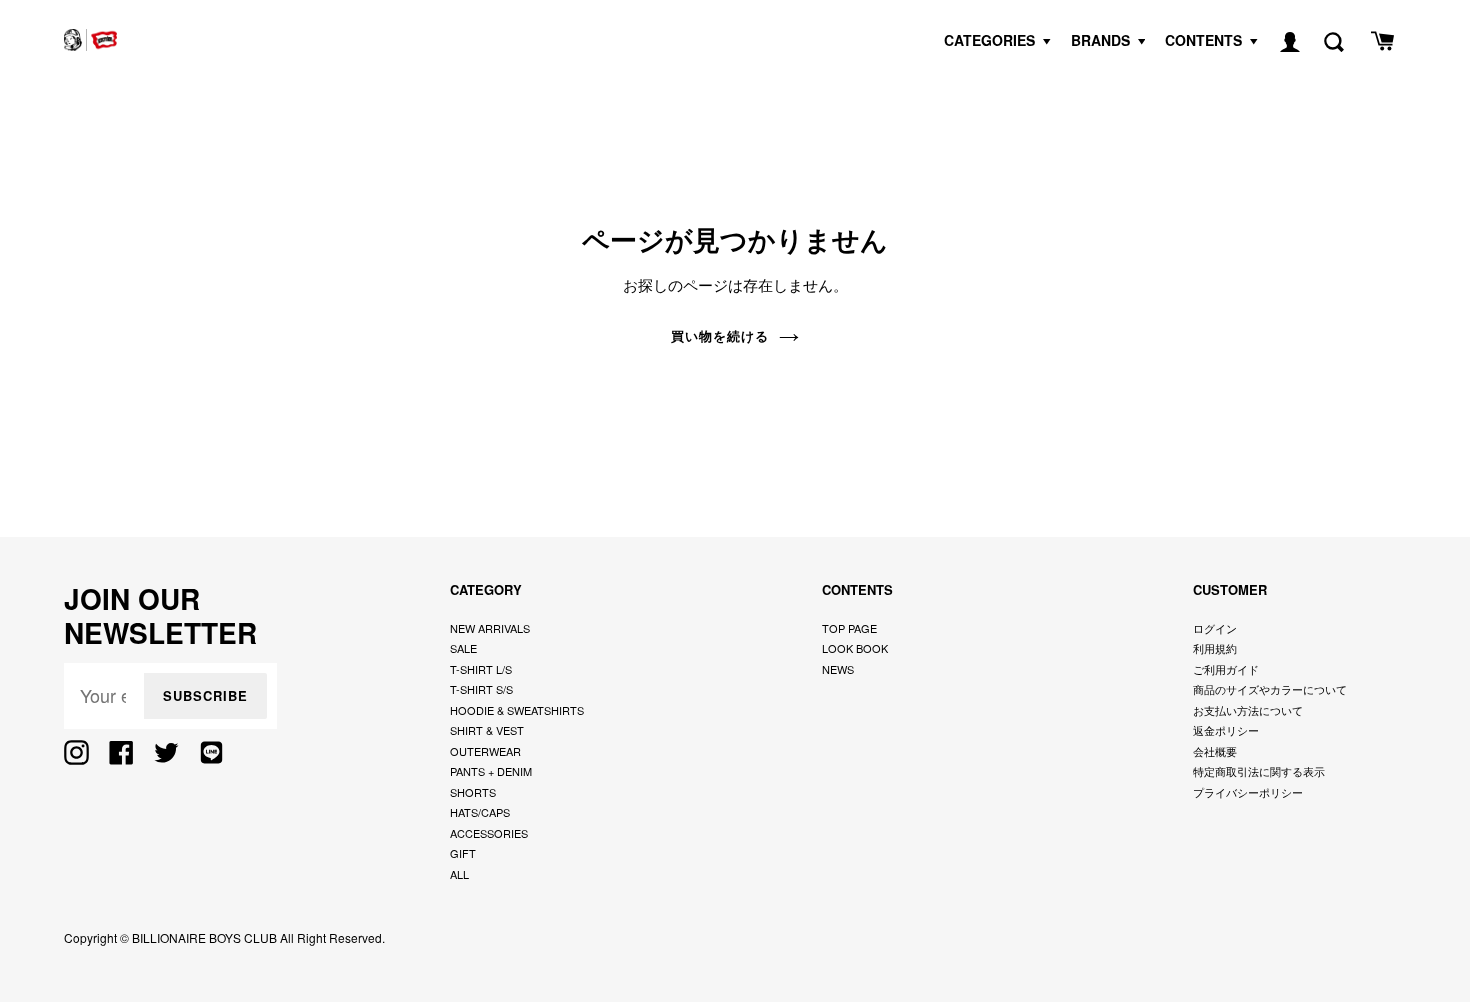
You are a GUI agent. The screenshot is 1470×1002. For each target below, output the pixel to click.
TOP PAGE (849, 628)
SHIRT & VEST (487, 730)
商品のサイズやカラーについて (1270, 689)
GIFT (463, 853)
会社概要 (1215, 751)
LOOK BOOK (855, 648)
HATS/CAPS (480, 812)
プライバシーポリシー (1248, 792)
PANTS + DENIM (491, 771)
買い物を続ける (720, 335)
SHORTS (473, 792)
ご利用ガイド (1226, 669)
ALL (459, 874)
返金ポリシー (1226, 730)
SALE (463, 648)
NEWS (838, 669)
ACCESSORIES (489, 833)
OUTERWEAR (485, 751)
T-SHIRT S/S (481, 689)
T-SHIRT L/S (481, 669)
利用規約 (1215, 648)
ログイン (1215, 628)
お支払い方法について (1248, 710)
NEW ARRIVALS (490, 628)
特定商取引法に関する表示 (1259, 771)
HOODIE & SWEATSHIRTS (517, 710)
